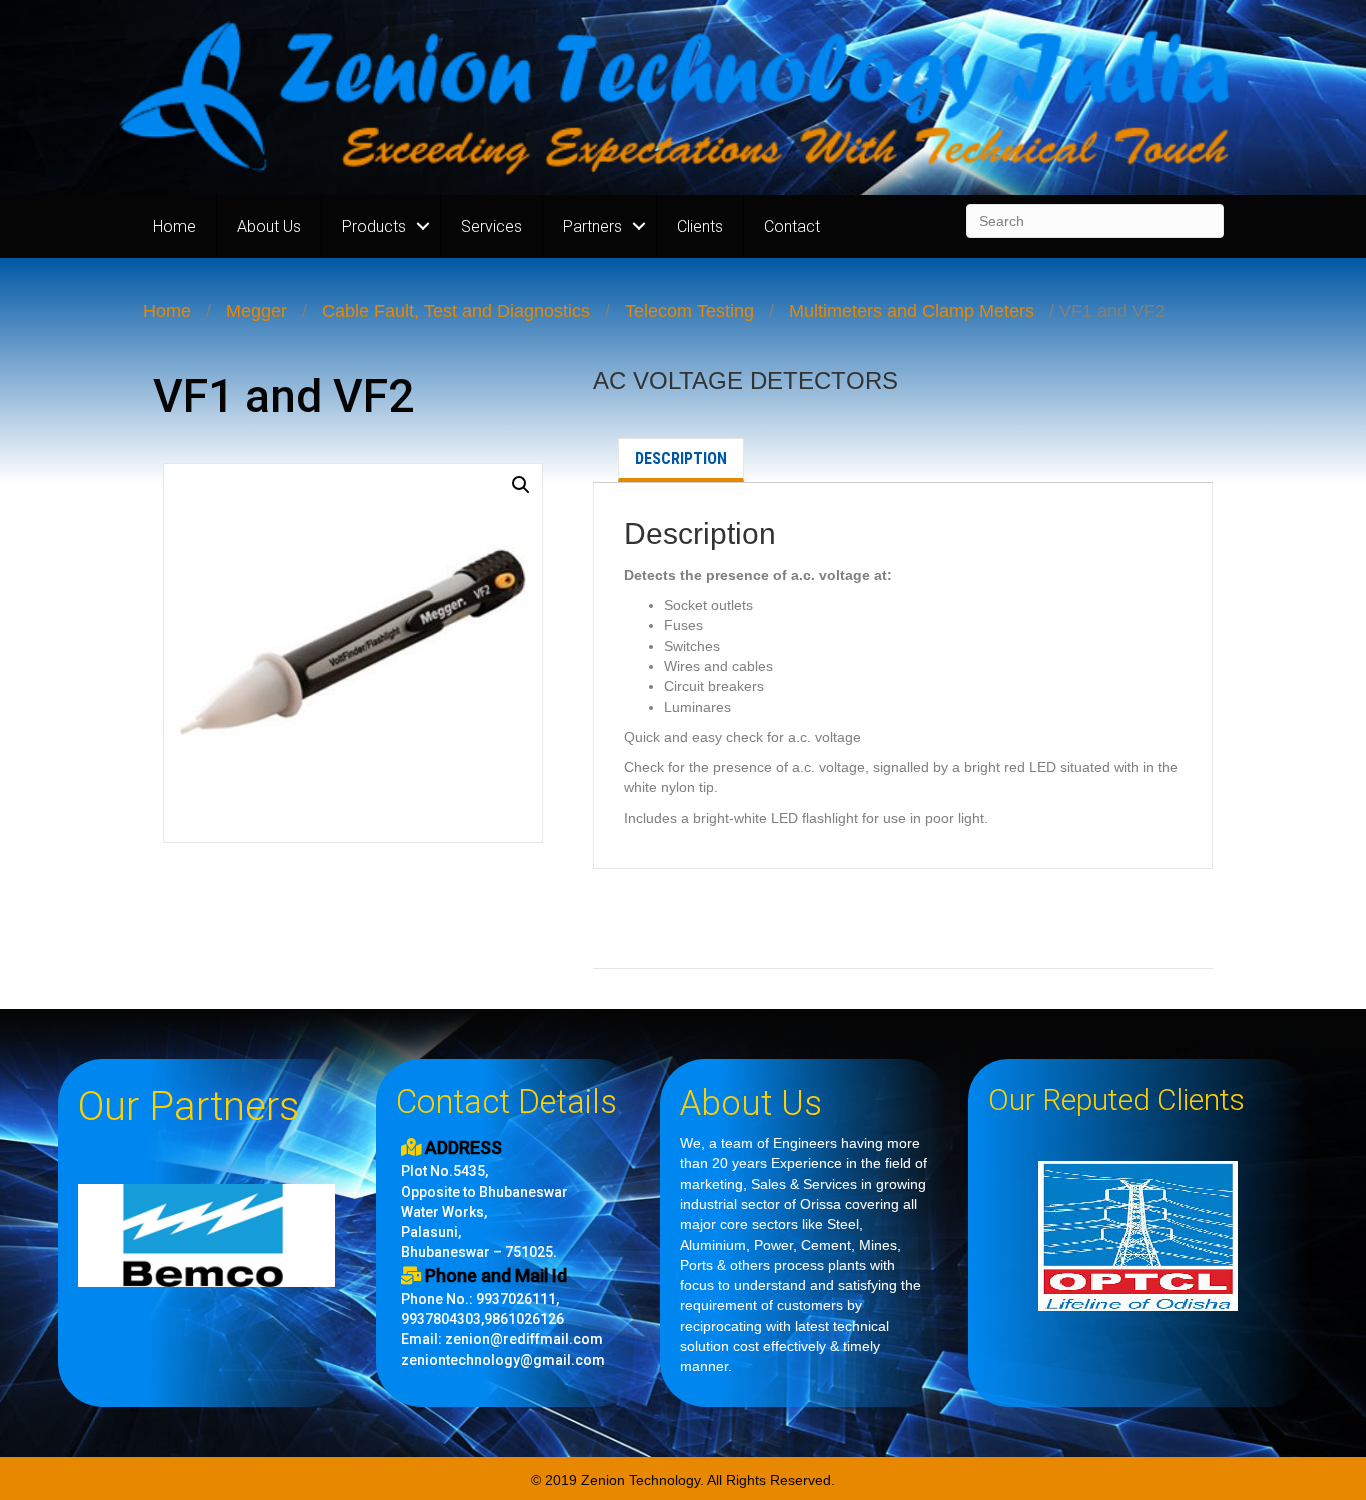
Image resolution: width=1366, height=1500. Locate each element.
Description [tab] (681, 458)
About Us (269, 226)
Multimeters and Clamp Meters (911, 311)
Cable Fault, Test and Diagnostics (456, 311)
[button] (521, 485)
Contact (792, 226)
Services (491, 226)
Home (174, 226)
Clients (700, 226)
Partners (592, 226)
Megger (256, 311)
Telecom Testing (689, 311)
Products (374, 226)
